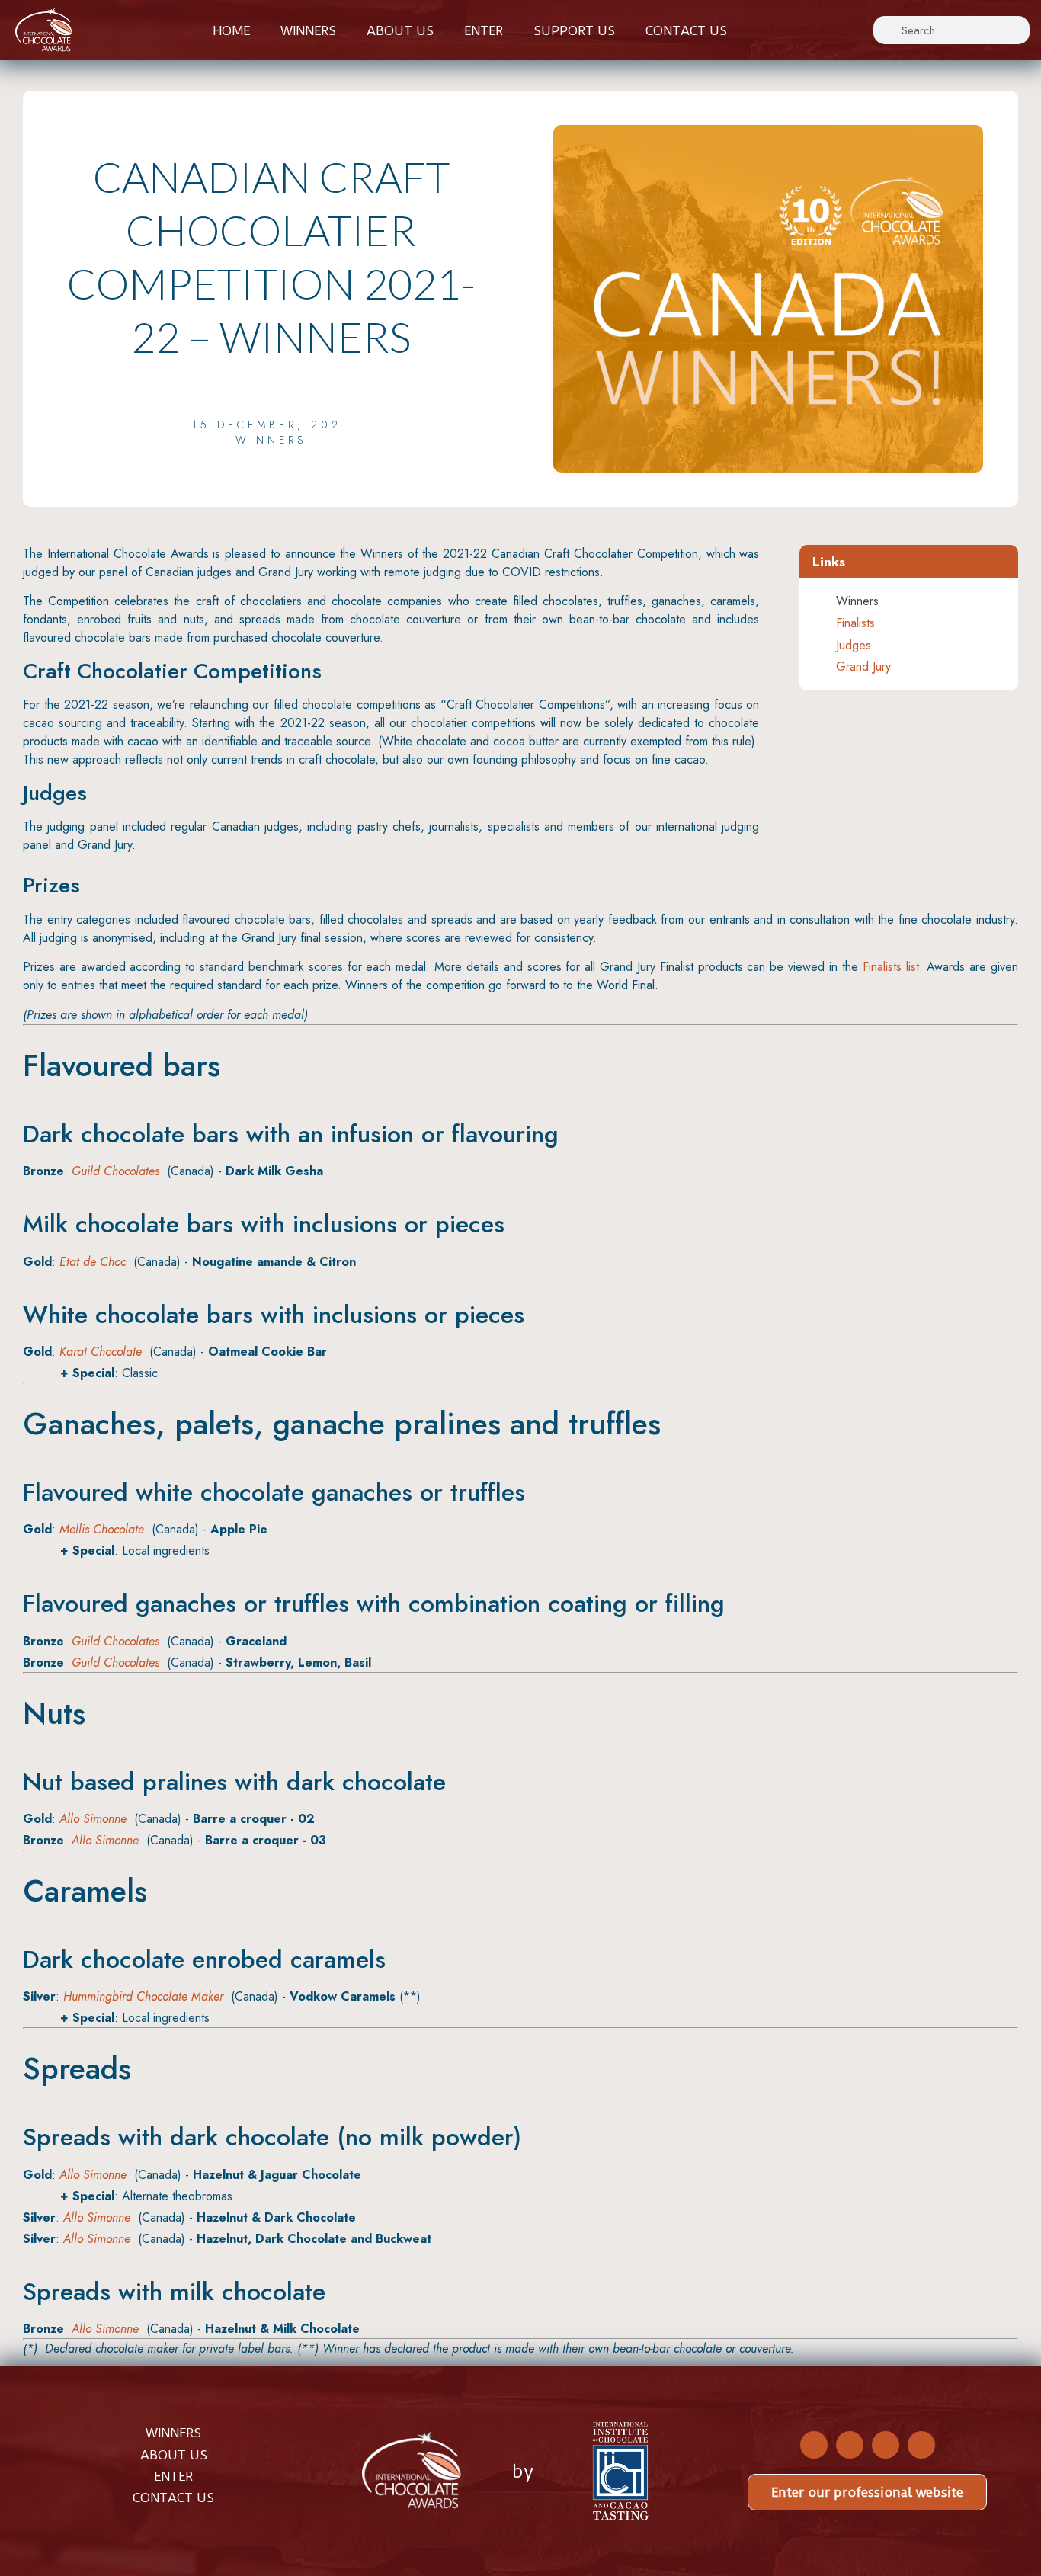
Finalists (855, 623)
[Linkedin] (921, 2445)
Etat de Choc (93, 1262)
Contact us (686, 30)
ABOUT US (174, 2455)
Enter (484, 30)
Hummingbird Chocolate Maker (143, 1996)
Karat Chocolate (101, 1352)
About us (400, 30)
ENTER (173, 2476)
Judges (854, 645)
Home (231, 30)
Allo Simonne (93, 1819)
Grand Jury (863, 666)
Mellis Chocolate (102, 1529)
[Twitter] (850, 2445)
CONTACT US (173, 2498)
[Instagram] (886, 2445)
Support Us (574, 30)
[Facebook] (814, 2445)
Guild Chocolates (115, 1171)
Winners (308, 30)
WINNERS (173, 2433)
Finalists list (891, 967)
